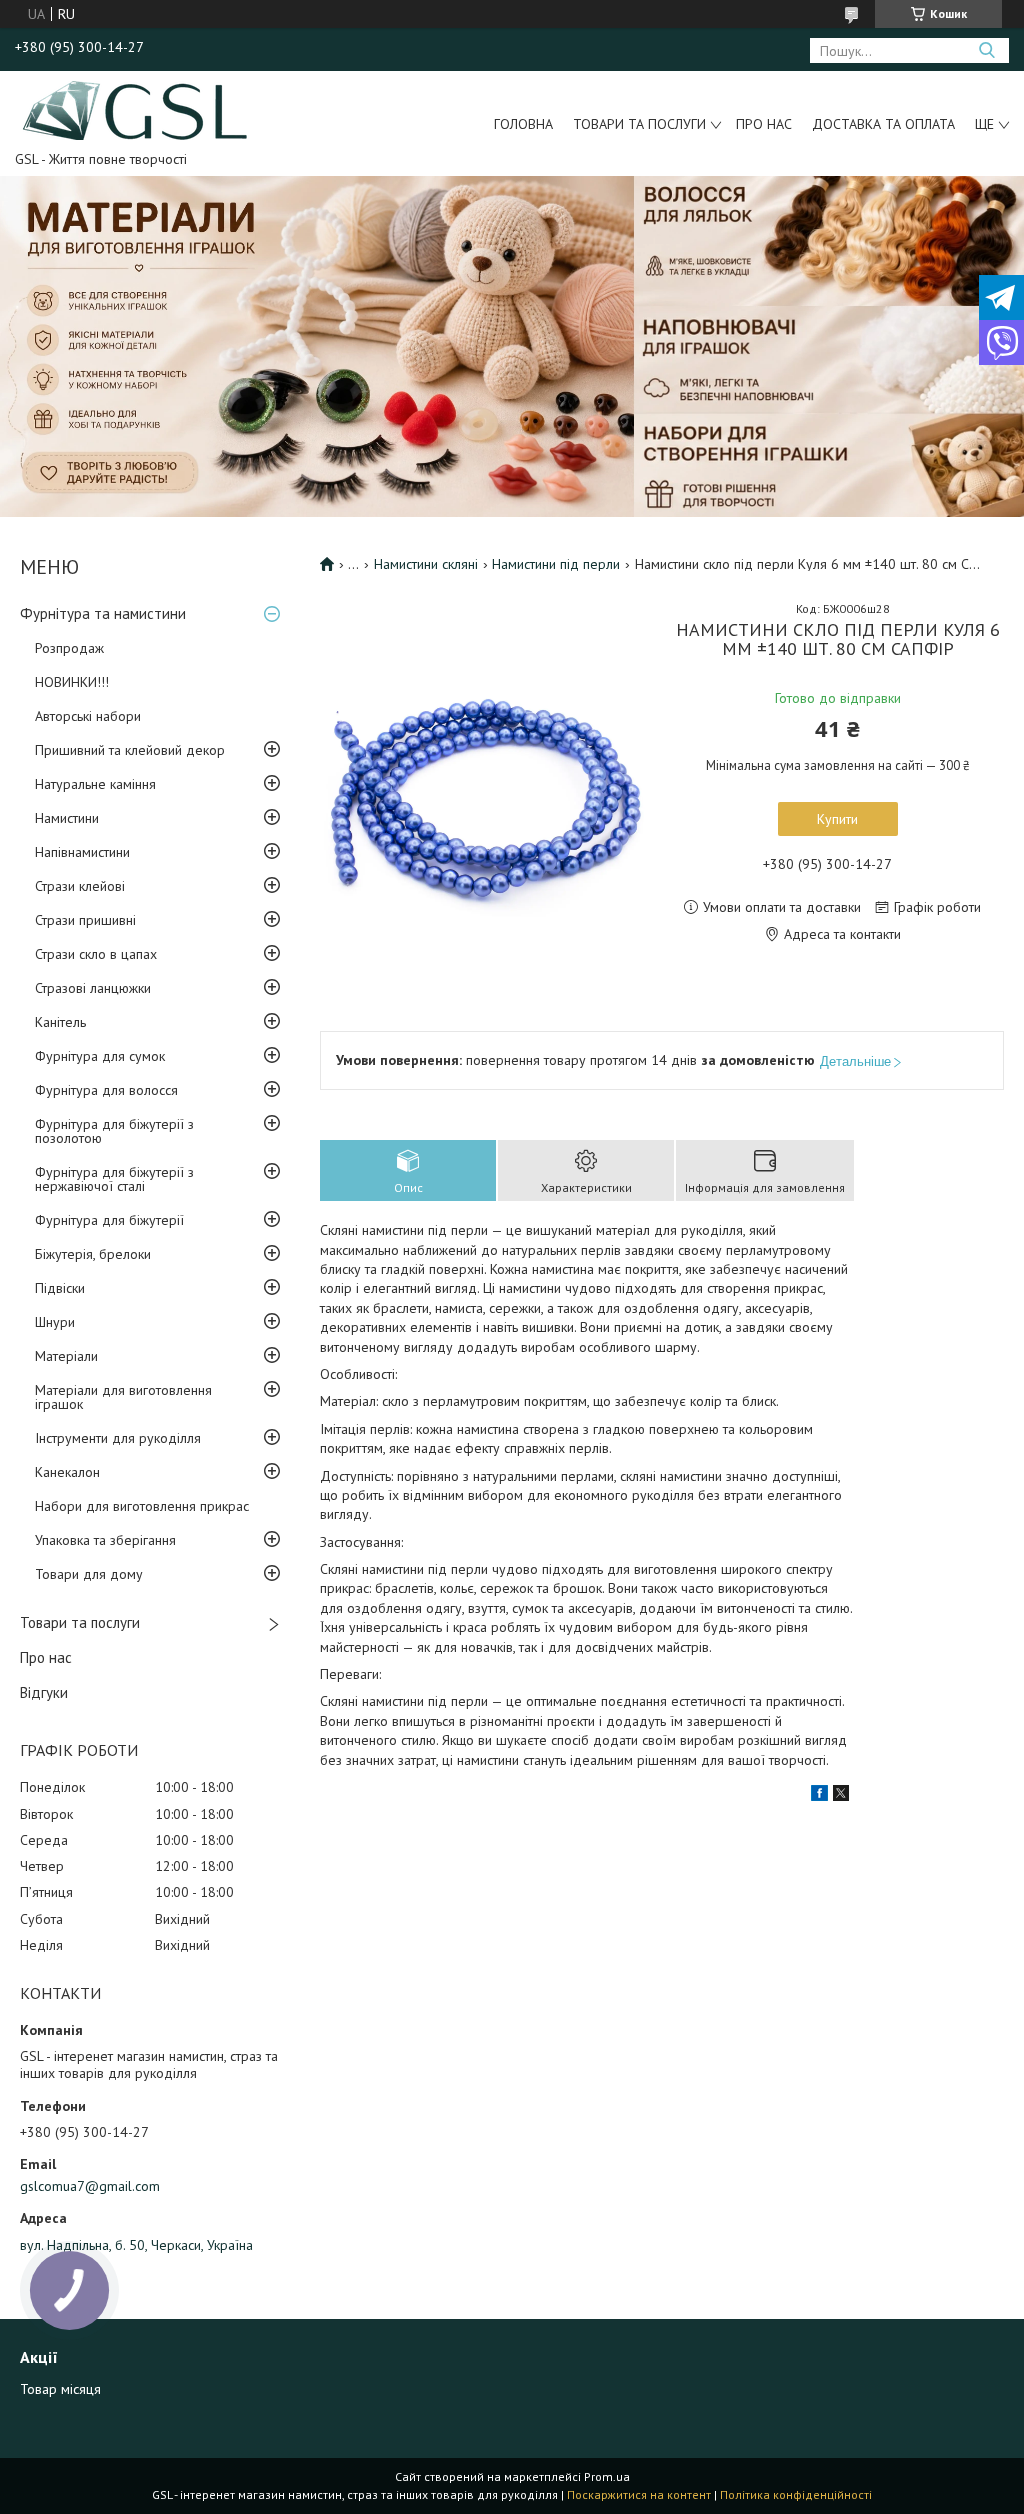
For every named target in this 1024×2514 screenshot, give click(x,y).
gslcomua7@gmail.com (90, 2186)
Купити (837, 819)
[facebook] (819, 1796)
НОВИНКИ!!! (72, 682)
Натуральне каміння (95, 784)
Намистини (67, 818)
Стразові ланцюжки (93, 988)
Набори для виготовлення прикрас (142, 1506)
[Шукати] (986, 50)
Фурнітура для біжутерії (109, 1220)
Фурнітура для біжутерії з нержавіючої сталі (114, 1179)
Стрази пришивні (85, 920)
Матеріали (66, 1356)
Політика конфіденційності (796, 2494)
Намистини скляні (426, 564)
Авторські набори (88, 716)
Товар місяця (60, 2389)
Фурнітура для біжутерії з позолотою (114, 1131)
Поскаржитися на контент (639, 2494)
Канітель (60, 1022)
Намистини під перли (556, 564)
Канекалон (67, 1472)
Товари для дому (89, 1574)
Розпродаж (69, 648)
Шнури (55, 1322)
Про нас (764, 124)
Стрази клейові (80, 886)
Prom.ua (607, 2476)
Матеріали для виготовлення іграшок (123, 1397)
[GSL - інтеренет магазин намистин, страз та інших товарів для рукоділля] (136, 109)
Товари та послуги (639, 124)
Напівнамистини (82, 852)
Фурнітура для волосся (106, 1090)
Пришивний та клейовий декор (130, 750)
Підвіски (60, 1288)
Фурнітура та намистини (103, 613)
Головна (523, 124)
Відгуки (44, 1692)
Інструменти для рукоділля (118, 1438)
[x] (841, 1796)
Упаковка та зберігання (105, 1540)
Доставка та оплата (883, 124)
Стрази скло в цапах (96, 954)
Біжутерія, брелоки (93, 1254)
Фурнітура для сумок (100, 1056)
